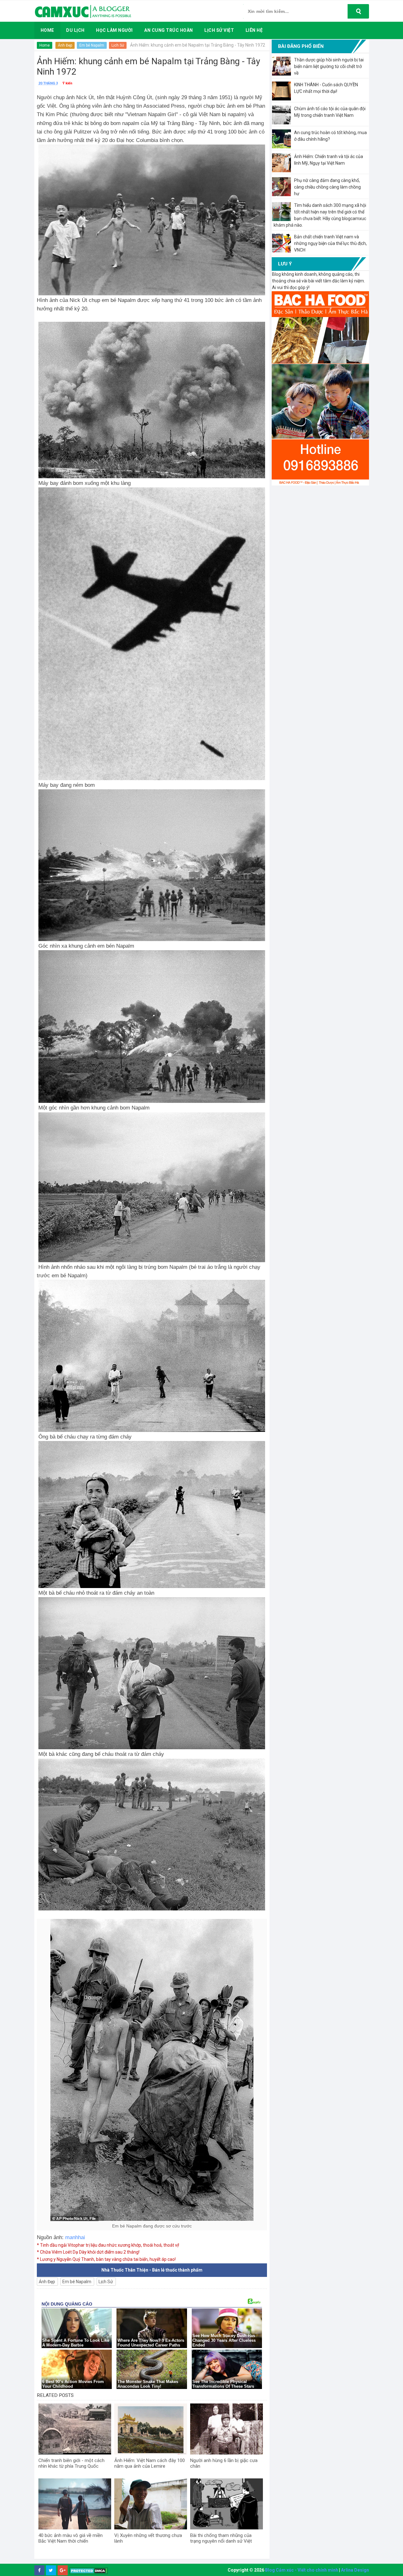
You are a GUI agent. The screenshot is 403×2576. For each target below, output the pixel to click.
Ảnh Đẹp (65, 45)
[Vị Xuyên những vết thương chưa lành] (151, 2504)
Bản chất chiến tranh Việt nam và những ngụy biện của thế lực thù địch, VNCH (330, 243)
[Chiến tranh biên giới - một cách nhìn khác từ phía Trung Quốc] (75, 2429)
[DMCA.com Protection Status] (89, 2570)
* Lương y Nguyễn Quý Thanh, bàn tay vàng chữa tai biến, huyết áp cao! (106, 2259)
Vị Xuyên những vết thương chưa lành (148, 2538)
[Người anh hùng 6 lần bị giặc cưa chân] (227, 2429)
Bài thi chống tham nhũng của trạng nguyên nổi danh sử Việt (221, 2538)
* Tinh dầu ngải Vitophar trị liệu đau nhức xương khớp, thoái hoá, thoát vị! (108, 2245)
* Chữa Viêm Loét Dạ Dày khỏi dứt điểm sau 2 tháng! (88, 2252)
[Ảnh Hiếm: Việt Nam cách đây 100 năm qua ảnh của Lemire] (151, 2429)
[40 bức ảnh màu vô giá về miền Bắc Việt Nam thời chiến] (75, 2504)
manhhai (74, 2237)
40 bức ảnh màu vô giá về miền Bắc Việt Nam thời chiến (71, 2538)
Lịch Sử (118, 45)
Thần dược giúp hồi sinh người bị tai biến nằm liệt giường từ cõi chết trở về (329, 66)
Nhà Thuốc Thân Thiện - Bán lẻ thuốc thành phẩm (152, 2270)
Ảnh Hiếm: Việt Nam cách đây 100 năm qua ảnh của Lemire (150, 2463)
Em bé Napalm (92, 45)
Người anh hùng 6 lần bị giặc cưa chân (224, 2463)
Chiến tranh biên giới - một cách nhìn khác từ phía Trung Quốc (71, 2463)
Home (45, 45)
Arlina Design (355, 2570)
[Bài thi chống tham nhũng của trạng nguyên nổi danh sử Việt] (227, 2504)
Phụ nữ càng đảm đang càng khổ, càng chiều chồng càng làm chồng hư (327, 187)
